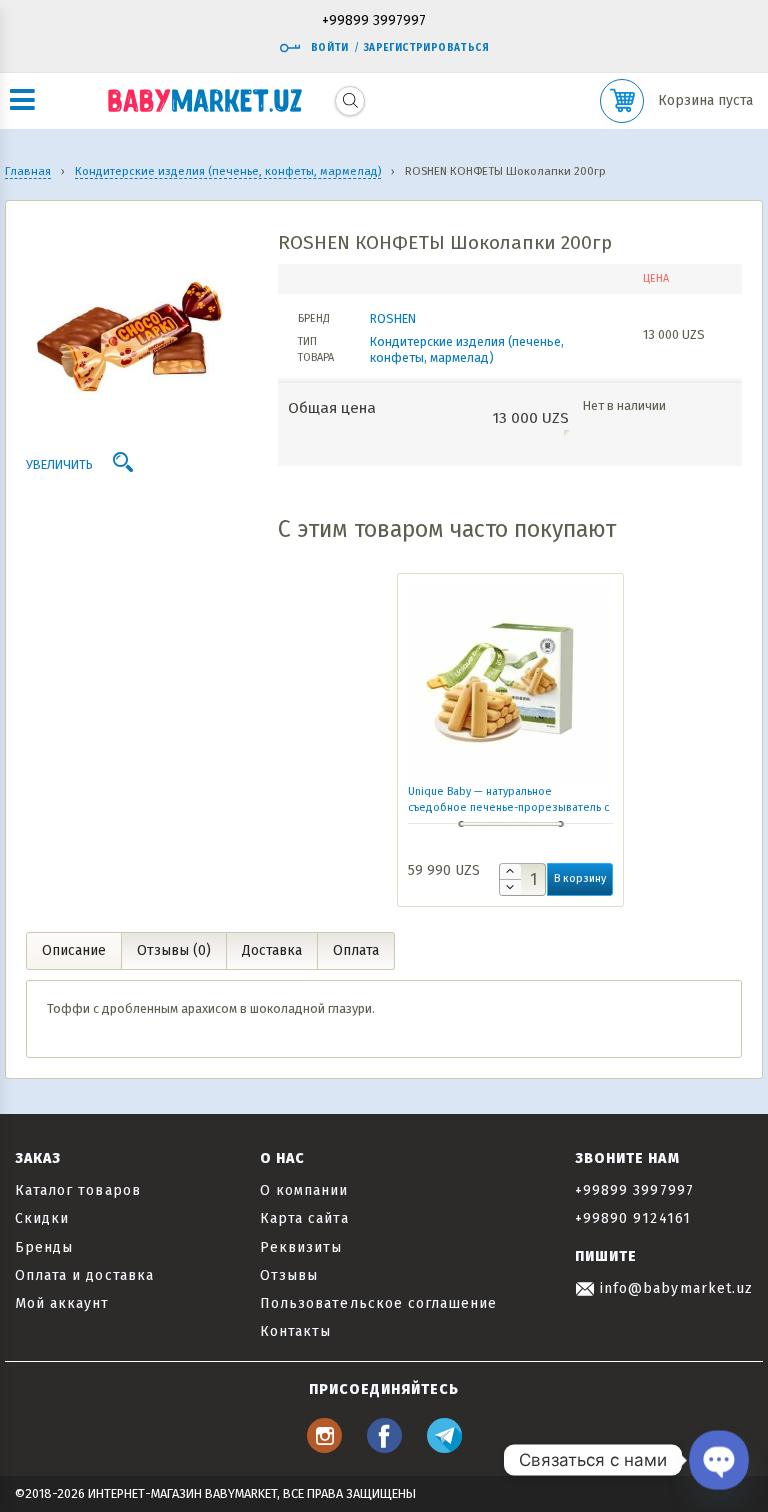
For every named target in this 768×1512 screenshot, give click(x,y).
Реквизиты (301, 1247)
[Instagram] (324, 1447)
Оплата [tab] (356, 950)
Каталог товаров (78, 1190)
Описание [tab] (74, 950)
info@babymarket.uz (674, 1288)
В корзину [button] (580, 878)
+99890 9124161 (633, 1218)
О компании (304, 1190)
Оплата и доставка (84, 1275)
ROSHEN (393, 318)
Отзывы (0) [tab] (174, 950)
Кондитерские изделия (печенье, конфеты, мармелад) (467, 349)
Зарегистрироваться (426, 48)
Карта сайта (304, 1218)
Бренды (44, 1247)
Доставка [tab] (272, 950)
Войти (330, 48)
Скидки (42, 1218)
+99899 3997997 (374, 21)
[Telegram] (444, 1447)
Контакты (295, 1331)
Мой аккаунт (62, 1303)
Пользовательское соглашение (378, 1303)
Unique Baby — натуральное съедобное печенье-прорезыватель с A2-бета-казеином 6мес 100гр (508, 807)
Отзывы (289, 1275)
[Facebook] (384, 1447)
